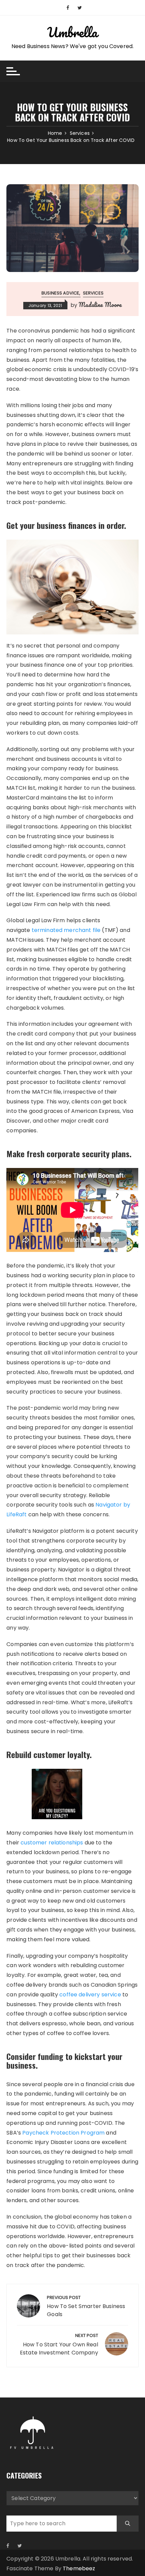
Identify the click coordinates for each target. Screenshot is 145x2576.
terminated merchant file (66, 930)
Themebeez (79, 2568)
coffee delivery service (91, 1995)
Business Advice (60, 293)
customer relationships (52, 1843)
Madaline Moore (100, 305)
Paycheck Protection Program (63, 2133)
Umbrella (72, 32)
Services (93, 293)
